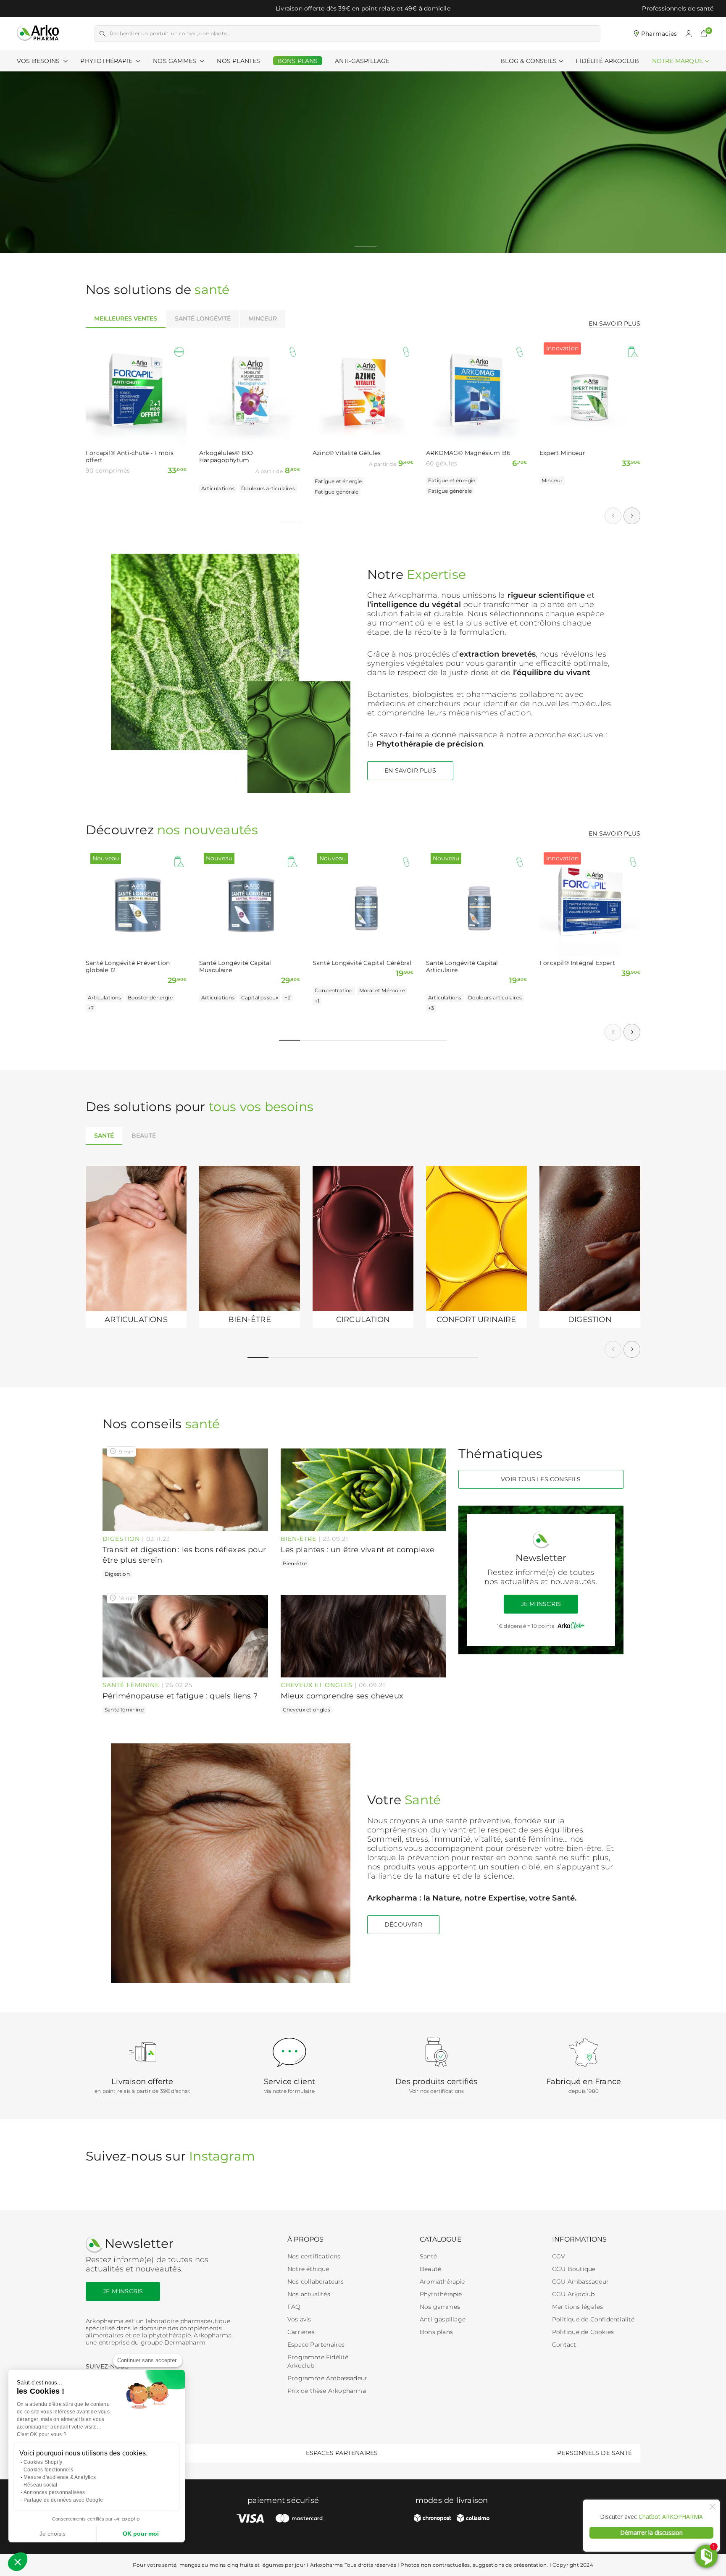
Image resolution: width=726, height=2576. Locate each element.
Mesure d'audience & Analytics (60, 2477)
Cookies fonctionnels (48, 2470)
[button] (704, 34)
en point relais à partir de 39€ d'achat (142, 2091)
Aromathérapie (442, 2282)
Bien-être (299, 1539)
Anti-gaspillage (443, 2319)
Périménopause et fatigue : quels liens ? (180, 1696)
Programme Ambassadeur (327, 2378)
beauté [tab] (144, 1136)
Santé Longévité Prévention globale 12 (128, 967)
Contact (564, 2345)
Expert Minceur (562, 453)
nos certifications (442, 2091)
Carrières (301, 2332)
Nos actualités (309, 2294)
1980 (593, 2091)
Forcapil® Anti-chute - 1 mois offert (130, 457)
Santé (428, 2256)
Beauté (430, 2269)
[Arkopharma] (38, 33)
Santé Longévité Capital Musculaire (235, 967)
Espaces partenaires (342, 2453)
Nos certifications (314, 2256)
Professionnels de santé (678, 8)
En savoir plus (614, 323)
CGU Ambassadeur (580, 2282)
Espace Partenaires (316, 2345)
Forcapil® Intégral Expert (577, 963)
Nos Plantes (238, 61)
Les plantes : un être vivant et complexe (358, 1550)
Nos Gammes (175, 61)
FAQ (294, 2307)
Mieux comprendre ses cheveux (342, 1696)
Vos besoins (39, 61)
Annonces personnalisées (54, 2492)
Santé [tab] (104, 1136)
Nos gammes (440, 2307)
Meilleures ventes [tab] (126, 318)
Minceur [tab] (263, 318)
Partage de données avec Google (63, 2500)
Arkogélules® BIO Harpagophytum (226, 457)
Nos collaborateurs (316, 2282)
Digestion (121, 1539)
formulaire (301, 2091)
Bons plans (436, 2332)
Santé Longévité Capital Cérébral (362, 963)
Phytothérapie (107, 61)
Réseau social (41, 2485)
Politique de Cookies (583, 2332)
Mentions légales (577, 2307)
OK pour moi (141, 2534)
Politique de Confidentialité (593, 2319)
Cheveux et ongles (317, 1685)
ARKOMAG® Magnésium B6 (468, 453)
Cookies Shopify (43, 2462)
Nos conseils (161, 1424)
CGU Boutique (574, 2269)
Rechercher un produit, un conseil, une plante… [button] (170, 33)
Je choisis (53, 2534)
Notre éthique (308, 2269)
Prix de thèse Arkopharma (327, 2391)
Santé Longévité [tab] (203, 318)
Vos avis (299, 2319)
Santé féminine (131, 1685)
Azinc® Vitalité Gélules (347, 453)
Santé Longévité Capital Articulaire (462, 967)
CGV (559, 2256)
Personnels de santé (594, 2453)
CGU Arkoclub (573, 2294)
